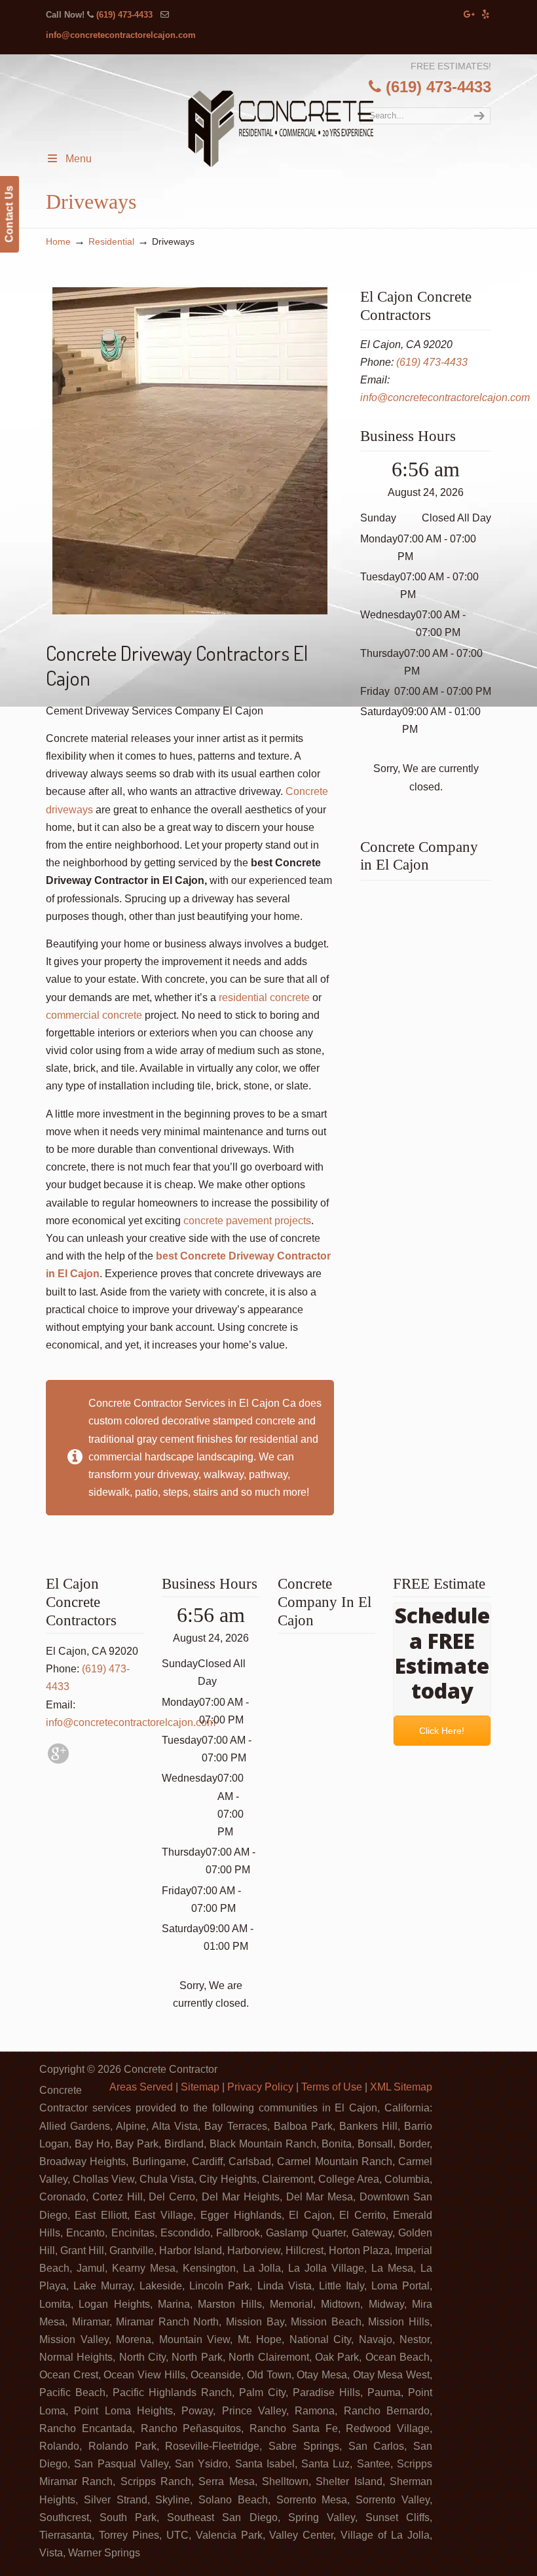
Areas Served (141, 2087)
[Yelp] (486, 15)
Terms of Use (332, 2087)
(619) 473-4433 (124, 15)
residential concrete (264, 997)
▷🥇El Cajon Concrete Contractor (280, 130)
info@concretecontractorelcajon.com (121, 35)
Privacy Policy (260, 2087)
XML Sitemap (401, 2087)
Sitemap (200, 2087)
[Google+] (470, 15)
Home (58, 241)
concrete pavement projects (247, 1221)
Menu (79, 159)
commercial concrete (94, 1015)
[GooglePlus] (58, 1760)
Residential (111, 241)
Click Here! (442, 1731)
